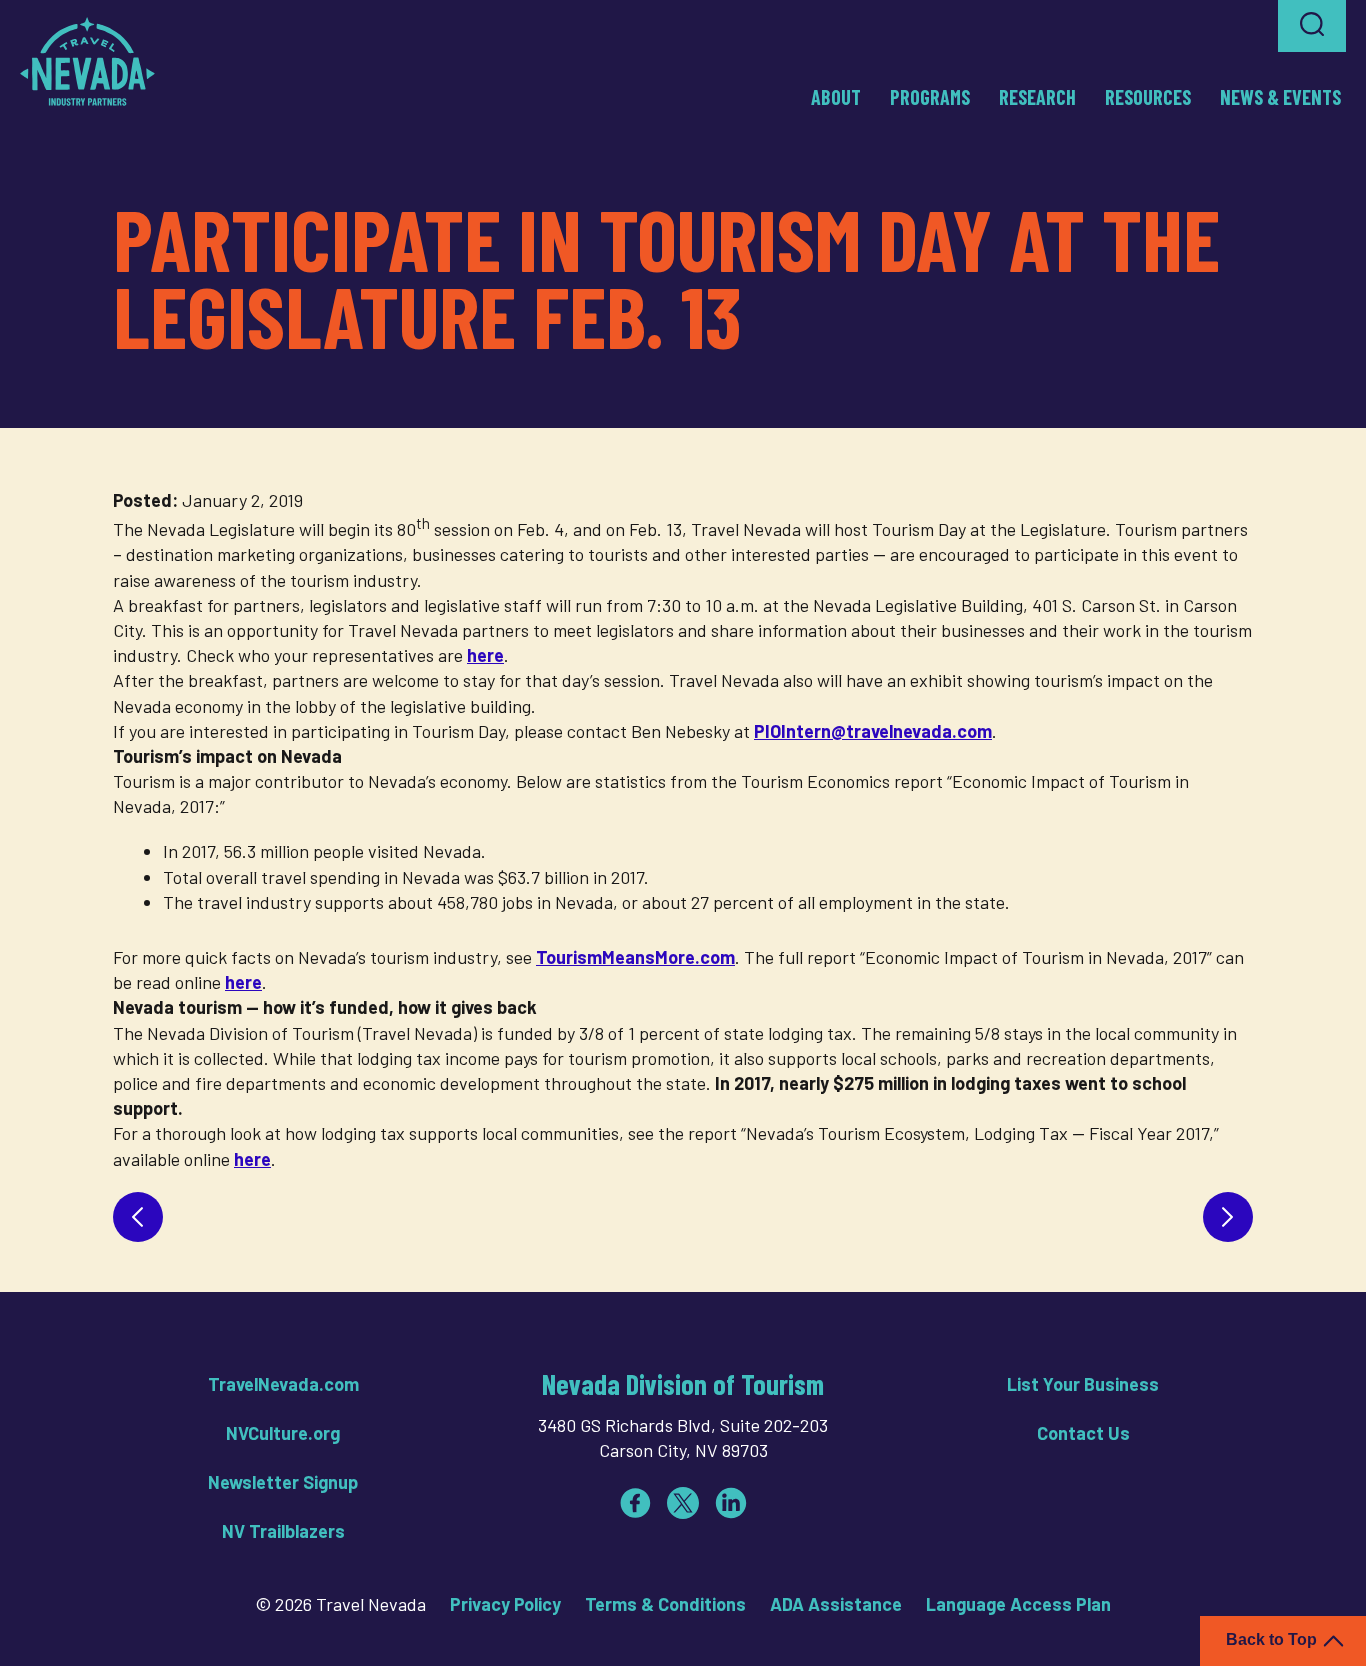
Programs (930, 97)
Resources (1148, 97)
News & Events (1280, 97)
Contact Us (1083, 1433)
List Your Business (1083, 1384)
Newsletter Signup (283, 1482)
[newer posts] (138, 1217)
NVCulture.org (283, 1433)
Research (1037, 97)
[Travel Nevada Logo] (87, 61)
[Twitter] (683, 1503)
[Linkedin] (731, 1503)
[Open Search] (1312, 26)
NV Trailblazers (283, 1531)
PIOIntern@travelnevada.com (873, 731)
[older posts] (1228, 1217)
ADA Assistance (836, 1604)
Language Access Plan (1018, 1604)
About (836, 97)
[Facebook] (635, 1503)
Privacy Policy (505, 1604)
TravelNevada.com (283, 1384)
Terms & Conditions (665, 1604)
